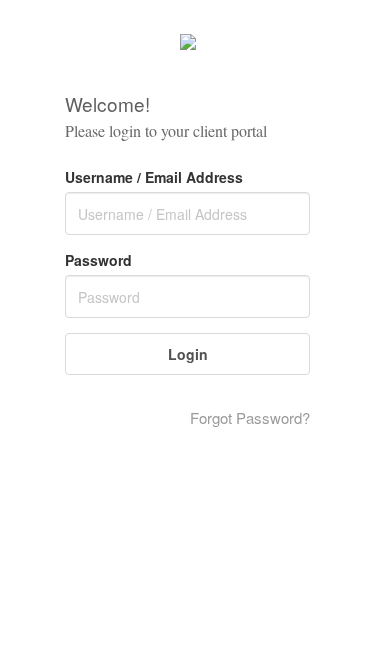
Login (188, 354)
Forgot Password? (250, 417)
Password (98, 260)
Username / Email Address (154, 177)
